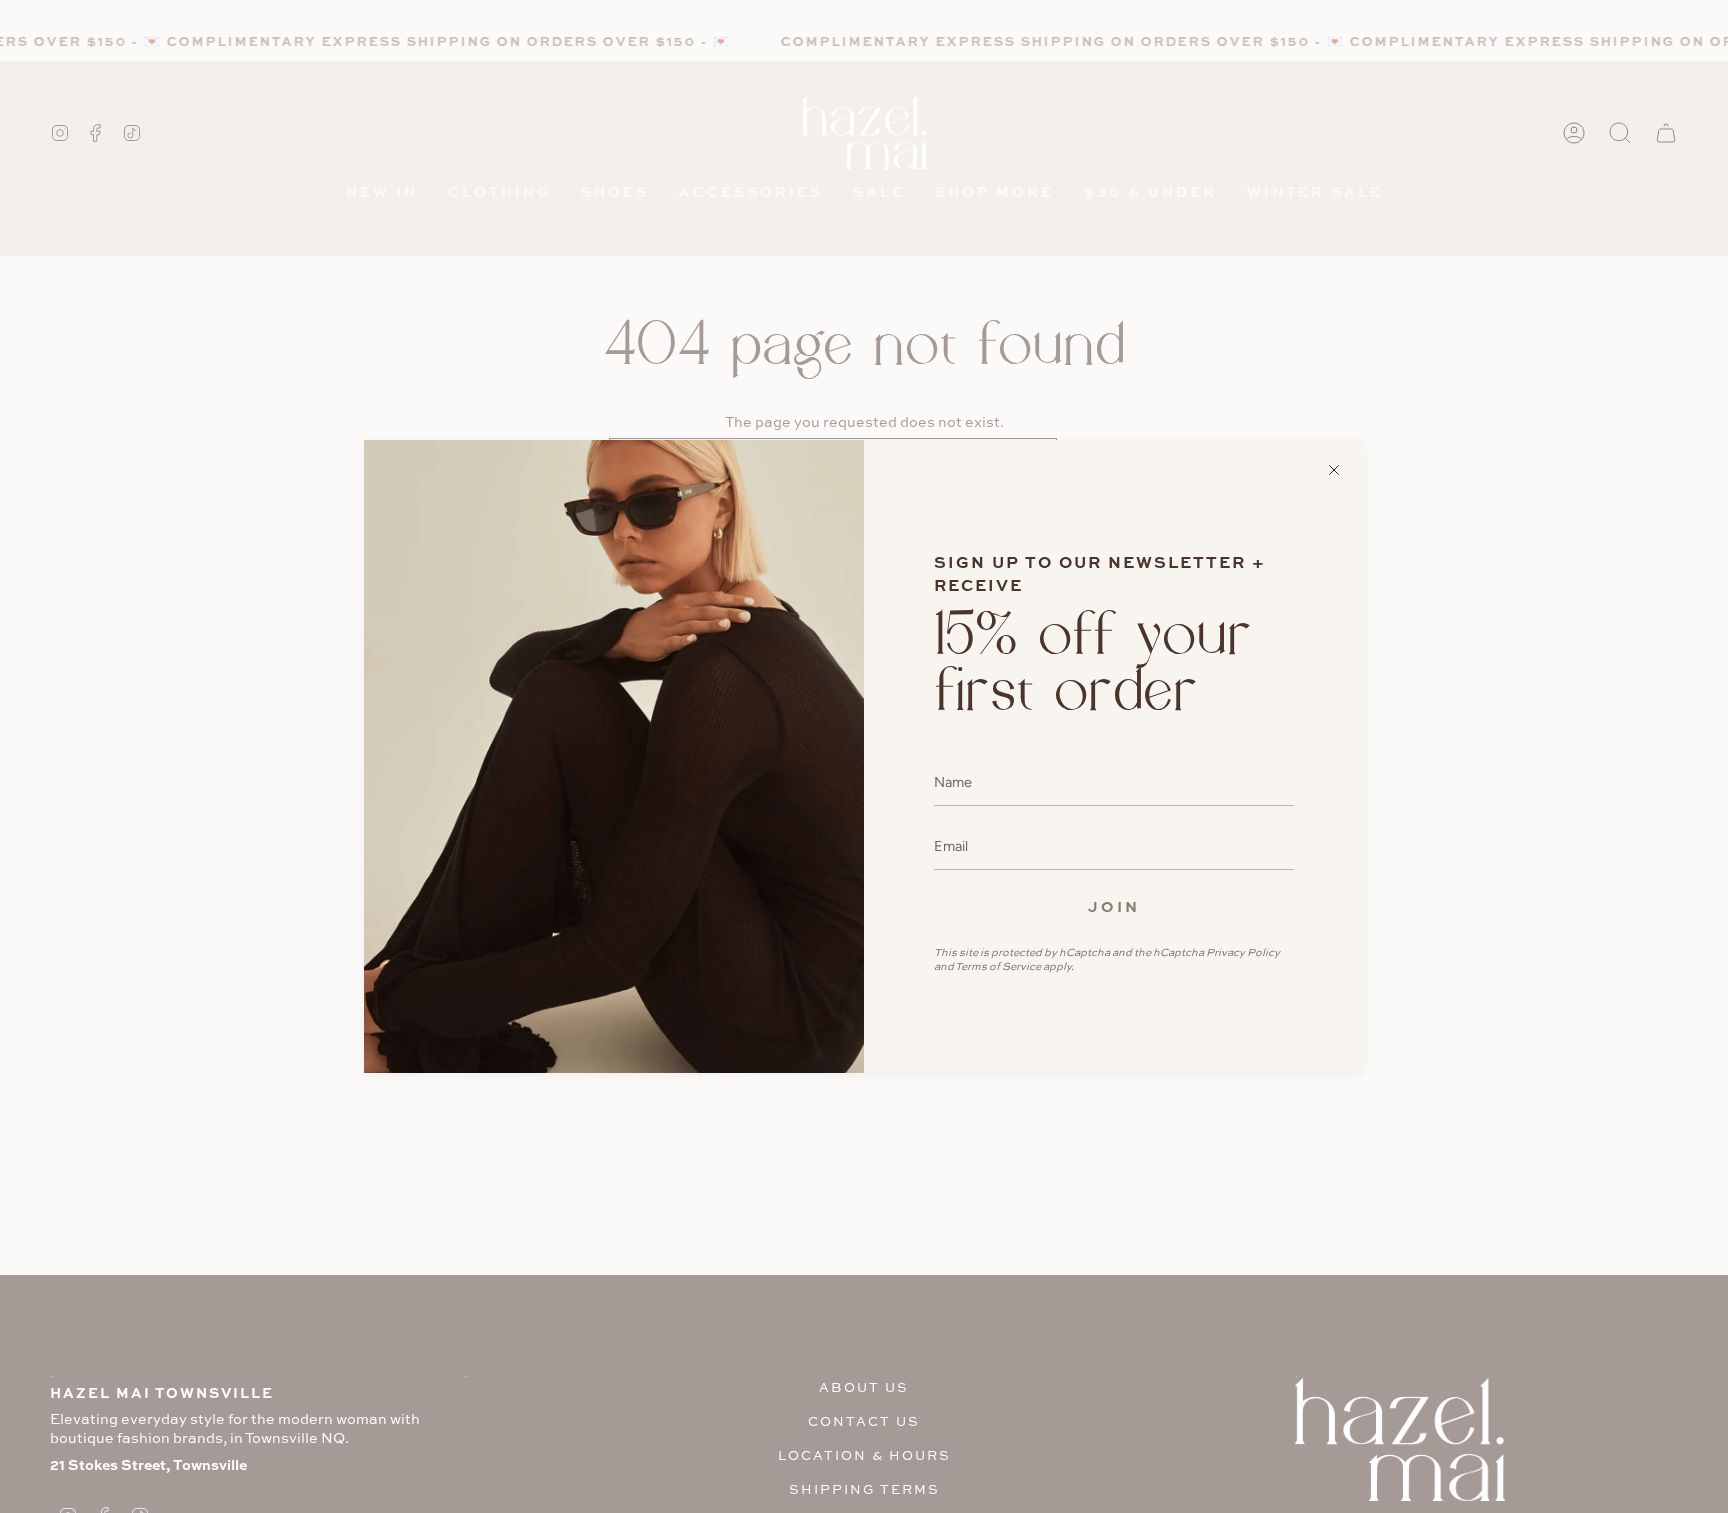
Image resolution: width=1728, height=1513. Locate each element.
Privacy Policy (1243, 952)
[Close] (1334, 470)
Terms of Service (998, 966)
